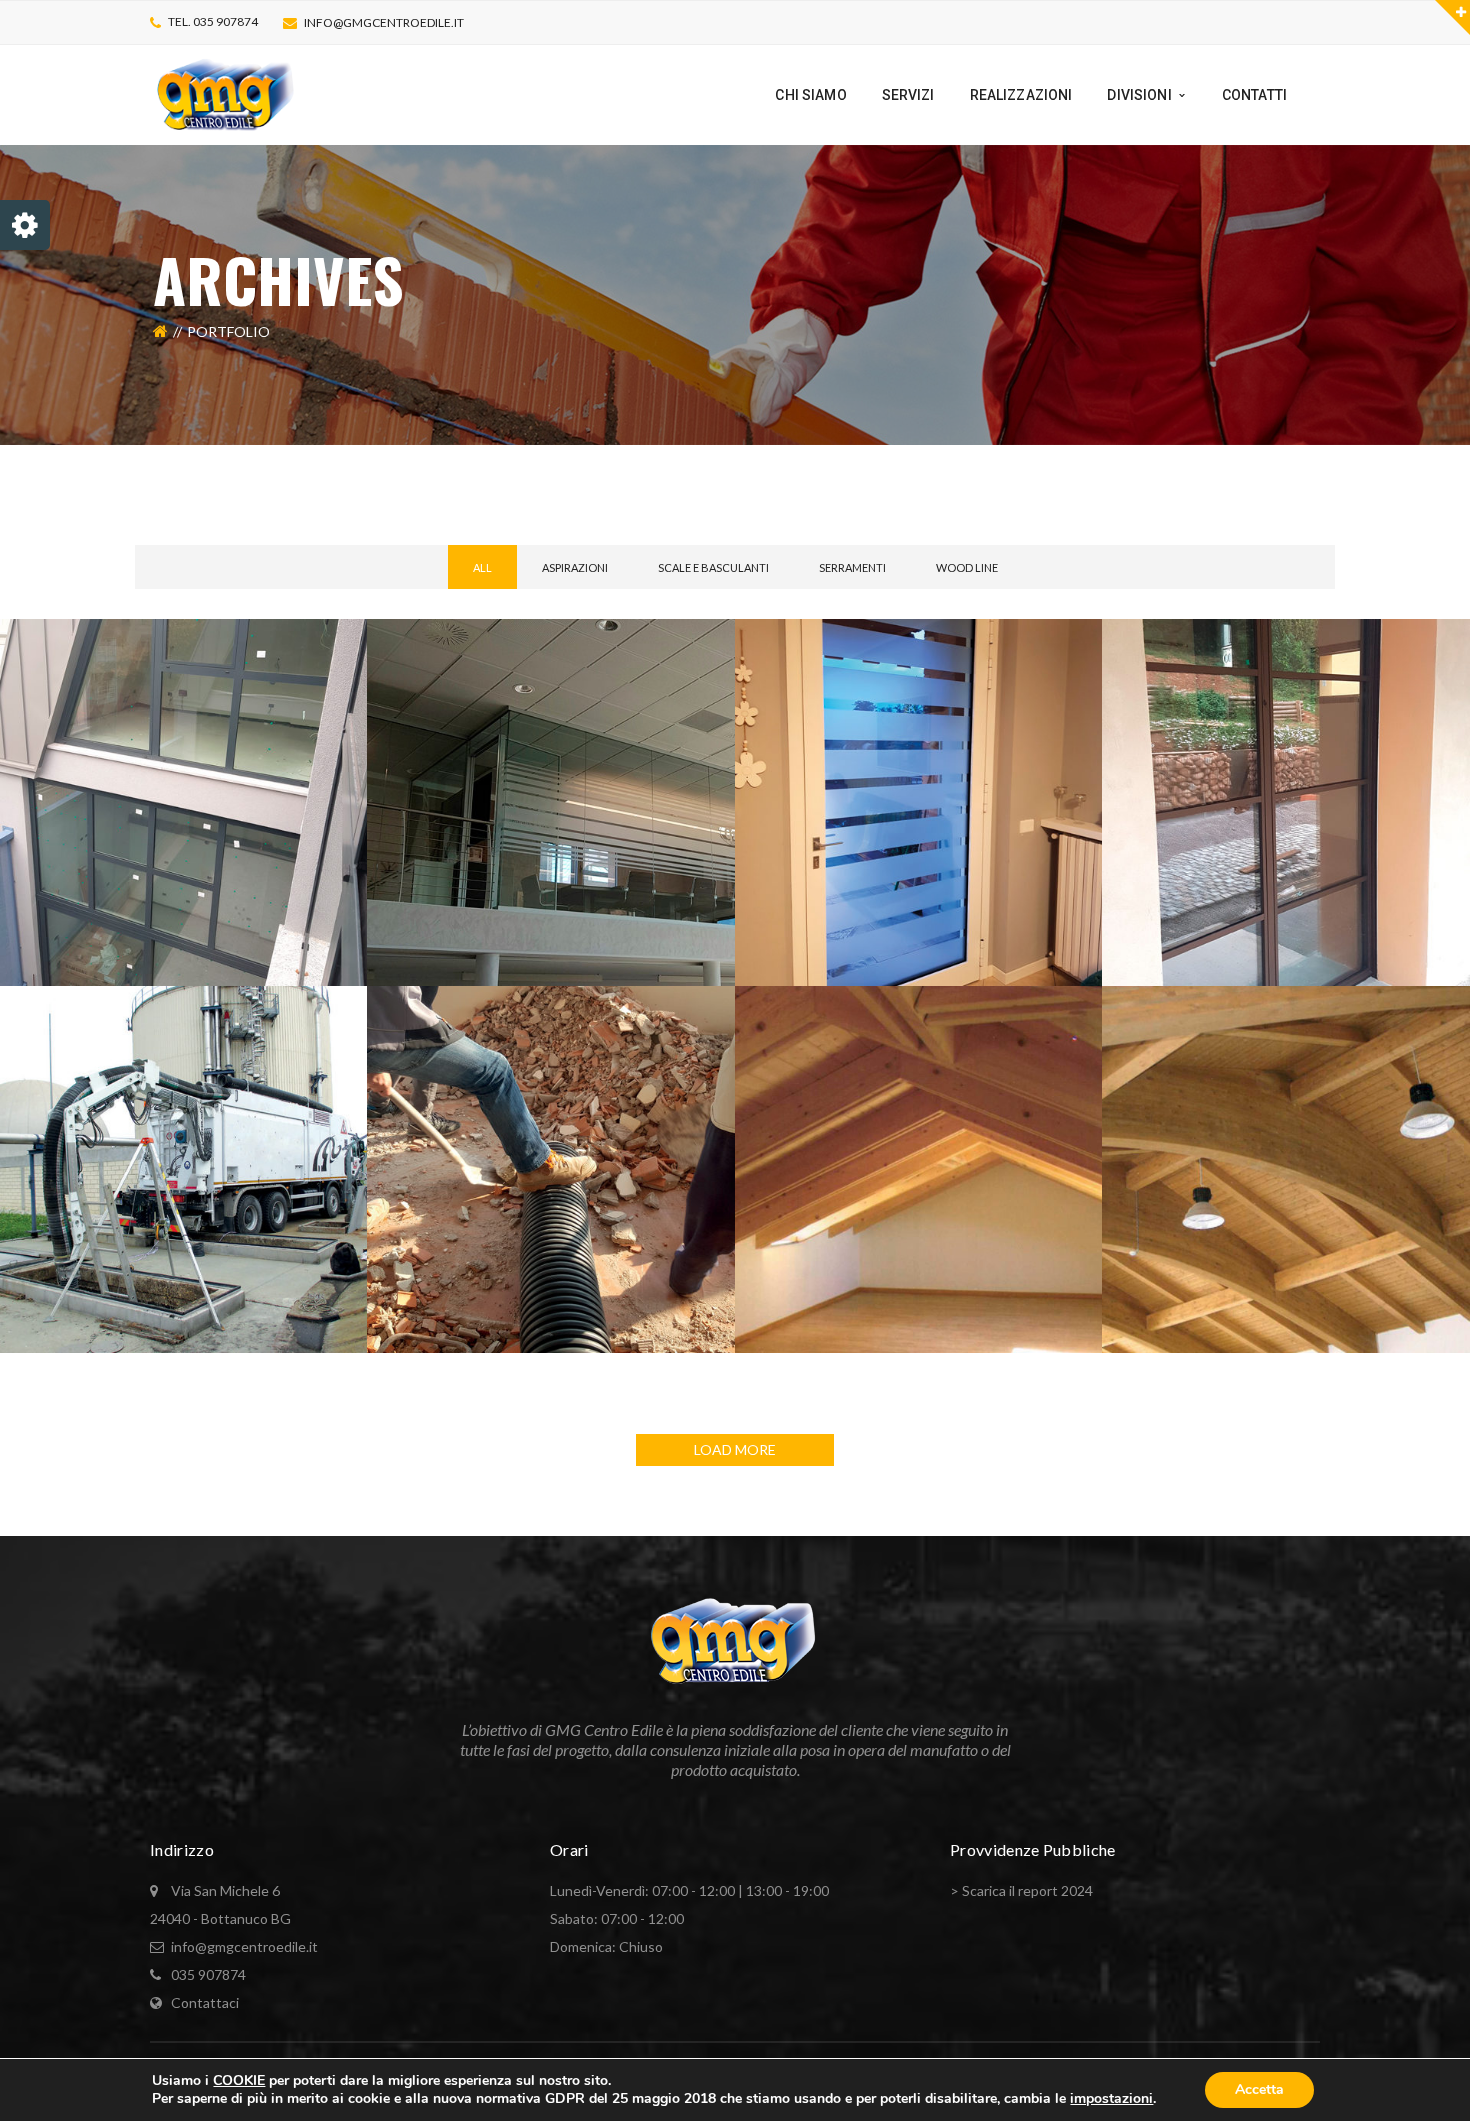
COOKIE (239, 2080)
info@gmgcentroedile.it (384, 22)
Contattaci (205, 2002)
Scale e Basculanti (713, 567)
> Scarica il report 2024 (1021, 1890)
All (482, 567)
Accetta (1259, 2089)
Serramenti (852, 567)
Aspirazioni (575, 567)
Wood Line (967, 567)
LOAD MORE (735, 1449)
